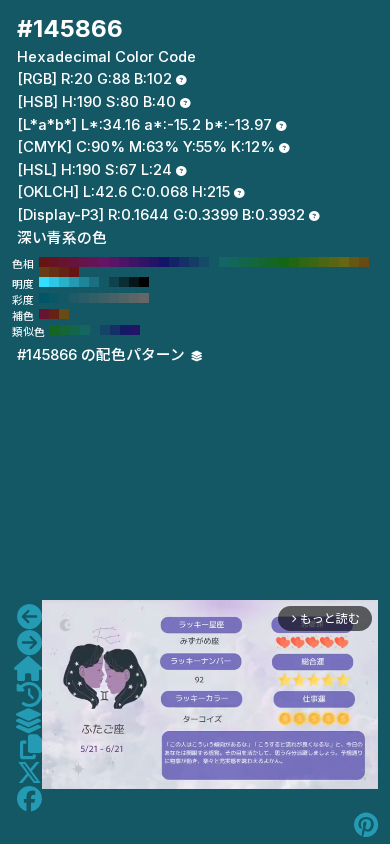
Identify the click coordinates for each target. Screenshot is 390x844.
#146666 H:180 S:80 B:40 (224, 262)
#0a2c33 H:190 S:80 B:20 (124, 282)
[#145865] (29, 617)
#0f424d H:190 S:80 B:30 (114, 282)
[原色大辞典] (28, 669)
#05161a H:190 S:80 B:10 (134, 282)
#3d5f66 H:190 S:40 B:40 (104, 298)
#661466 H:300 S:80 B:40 (104, 262)
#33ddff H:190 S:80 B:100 (44, 282)
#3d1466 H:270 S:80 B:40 (134, 262)
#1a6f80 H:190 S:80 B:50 (94, 282)
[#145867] (29, 643)
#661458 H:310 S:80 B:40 (94, 262)
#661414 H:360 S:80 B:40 (44, 262)
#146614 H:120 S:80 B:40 (284, 262)
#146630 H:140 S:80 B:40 (264, 262)
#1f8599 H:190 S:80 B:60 (84, 282)
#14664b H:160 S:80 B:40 (244, 262)
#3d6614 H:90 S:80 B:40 (314, 262)
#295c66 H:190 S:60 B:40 (84, 298)
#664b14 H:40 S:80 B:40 (364, 262)
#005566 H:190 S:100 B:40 (44, 298)
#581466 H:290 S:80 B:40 (114, 262)
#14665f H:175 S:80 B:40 (85, 330)
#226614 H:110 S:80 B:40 (294, 262)
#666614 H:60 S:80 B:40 (344, 262)
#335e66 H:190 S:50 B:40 (94, 298)
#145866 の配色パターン (103, 355)
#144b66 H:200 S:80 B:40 (204, 262)
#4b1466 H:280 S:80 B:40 (124, 262)
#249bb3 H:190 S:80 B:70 (74, 282)
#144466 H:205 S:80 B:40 (105, 330)
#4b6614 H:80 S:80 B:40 (324, 262)
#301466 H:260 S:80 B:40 (144, 262)
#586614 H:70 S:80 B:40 (334, 262)
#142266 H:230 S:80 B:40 (174, 262)
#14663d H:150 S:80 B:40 (254, 262)
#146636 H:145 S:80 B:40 (65, 330)
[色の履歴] (29, 695)
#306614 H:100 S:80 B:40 (304, 262)
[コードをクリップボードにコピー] (31, 747)
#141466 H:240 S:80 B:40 (164, 262)
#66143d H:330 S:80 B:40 (74, 262)
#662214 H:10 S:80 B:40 (64, 272)
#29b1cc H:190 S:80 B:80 (64, 282)
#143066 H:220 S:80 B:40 (184, 262)
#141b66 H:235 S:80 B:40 (125, 330)
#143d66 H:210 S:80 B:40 (194, 262)
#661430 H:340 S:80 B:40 (64, 262)
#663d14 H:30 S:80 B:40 (44, 272)
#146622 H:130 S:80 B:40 (274, 262)
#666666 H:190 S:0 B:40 (144, 298)
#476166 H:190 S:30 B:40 (114, 298)
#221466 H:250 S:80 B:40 (154, 262)
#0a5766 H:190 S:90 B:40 (54, 298)
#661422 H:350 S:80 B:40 (54, 262)
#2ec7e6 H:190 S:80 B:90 (54, 282)
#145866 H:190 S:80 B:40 (214, 262)
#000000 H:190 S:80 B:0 (144, 282)
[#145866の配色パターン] (28, 721)
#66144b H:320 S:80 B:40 (84, 262)
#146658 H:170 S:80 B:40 (234, 262)
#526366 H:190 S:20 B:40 (124, 298)
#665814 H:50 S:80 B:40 (354, 262)
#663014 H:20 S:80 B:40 (54, 272)
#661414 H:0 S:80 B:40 (74, 272)
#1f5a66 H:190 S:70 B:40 (74, 298)
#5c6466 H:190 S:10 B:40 (134, 298)
